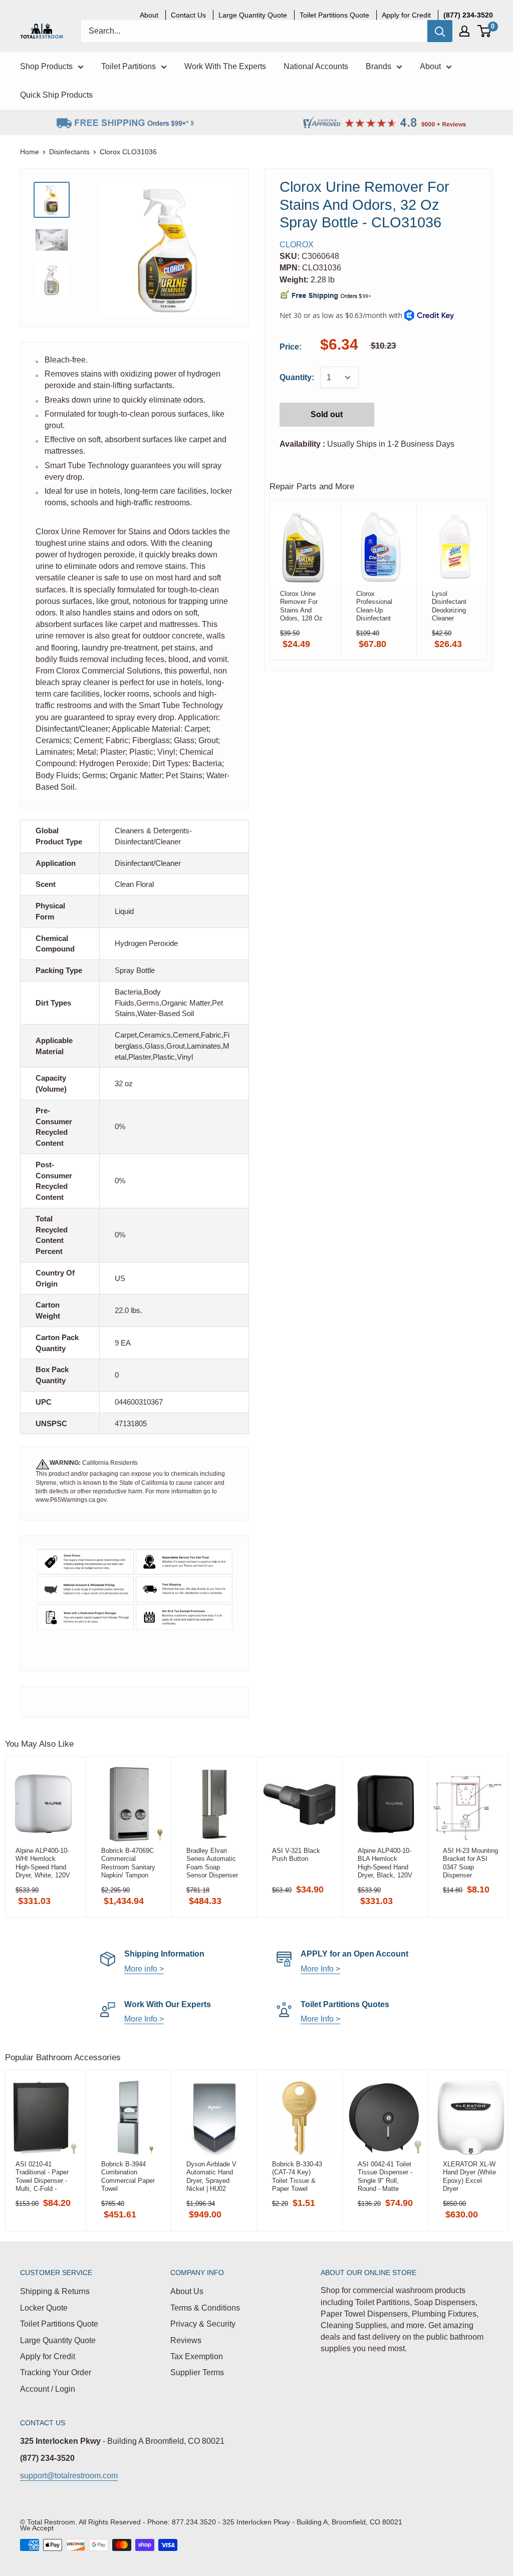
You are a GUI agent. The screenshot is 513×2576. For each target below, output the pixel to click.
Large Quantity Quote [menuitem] (253, 15)
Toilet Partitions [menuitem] (129, 66)
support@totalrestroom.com (69, 2476)
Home (30, 152)
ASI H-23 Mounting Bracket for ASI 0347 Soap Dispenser (470, 1863)
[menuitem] (468, 15)
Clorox (297, 245)
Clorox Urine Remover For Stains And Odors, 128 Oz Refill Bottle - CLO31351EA (301, 606)
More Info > (320, 1969)
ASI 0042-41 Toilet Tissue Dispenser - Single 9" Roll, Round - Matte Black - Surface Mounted (385, 2176)
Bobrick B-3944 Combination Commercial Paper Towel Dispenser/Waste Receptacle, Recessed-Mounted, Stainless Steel (128, 2176)
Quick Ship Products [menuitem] (56, 95)
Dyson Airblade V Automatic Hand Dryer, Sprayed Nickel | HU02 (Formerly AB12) (211, 2176)
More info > (144, 1969)
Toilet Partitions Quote (59, 2324)
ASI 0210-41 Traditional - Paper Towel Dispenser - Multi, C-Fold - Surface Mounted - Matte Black (42, 2176)
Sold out (327, 414)
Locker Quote (44, 2308)
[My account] (464, 31)
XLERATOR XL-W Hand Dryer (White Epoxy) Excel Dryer (469, 2176)
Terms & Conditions (205, 2308)
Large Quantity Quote (58, 2340)
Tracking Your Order (56, 2372)
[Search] (440, 31)
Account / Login (48, 2389)
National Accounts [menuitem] (316, 66)
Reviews (186, 2340)
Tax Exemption (197, 2356)
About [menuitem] (149, 15)
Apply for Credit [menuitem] (406, 15)
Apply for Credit (48, 2356)
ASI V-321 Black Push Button (296, 1855)
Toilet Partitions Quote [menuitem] (334, 15)
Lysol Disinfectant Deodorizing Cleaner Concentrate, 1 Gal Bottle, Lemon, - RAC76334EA (453, 606)
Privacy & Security (203, 2324)
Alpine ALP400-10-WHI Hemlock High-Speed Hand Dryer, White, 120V (43, 1863)
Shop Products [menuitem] (46, 66)
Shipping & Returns (55, 2291)
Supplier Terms (197, 2372)
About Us (187, 2291)
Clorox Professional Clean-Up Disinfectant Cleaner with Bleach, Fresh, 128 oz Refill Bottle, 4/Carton (379, 606)
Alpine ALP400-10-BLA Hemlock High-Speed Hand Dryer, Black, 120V (385, 1863)
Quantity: (297, 377)
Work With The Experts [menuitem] (225, 66)
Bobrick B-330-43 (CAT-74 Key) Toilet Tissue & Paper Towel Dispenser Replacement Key (298, 2176)
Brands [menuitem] (378, 66)
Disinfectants (69, 152)
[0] (485, 31)
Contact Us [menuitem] (188, 15)
